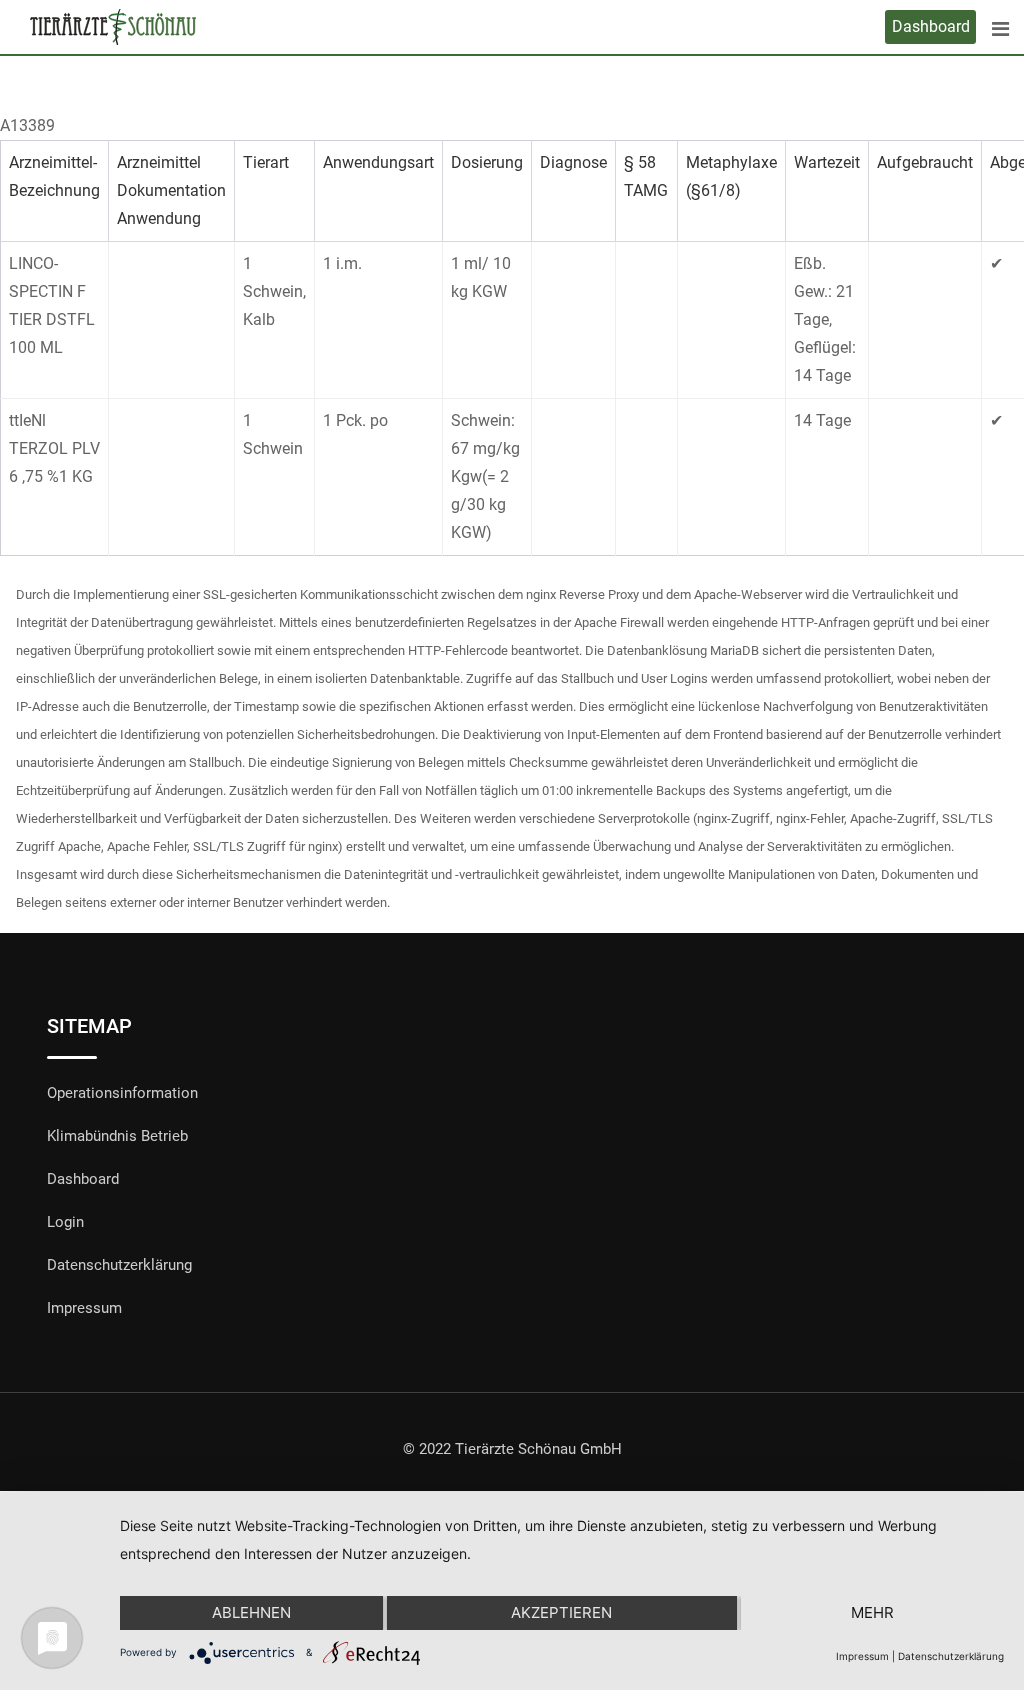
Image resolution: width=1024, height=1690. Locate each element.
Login (65, 1222)
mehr (872, 1612)
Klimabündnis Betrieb (117, 1136)
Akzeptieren (561, 1612)
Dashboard (931, 26)
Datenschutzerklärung (119, 1265)
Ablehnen (251, 1612)
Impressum (84, 1308)
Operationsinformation (122, 1093)
